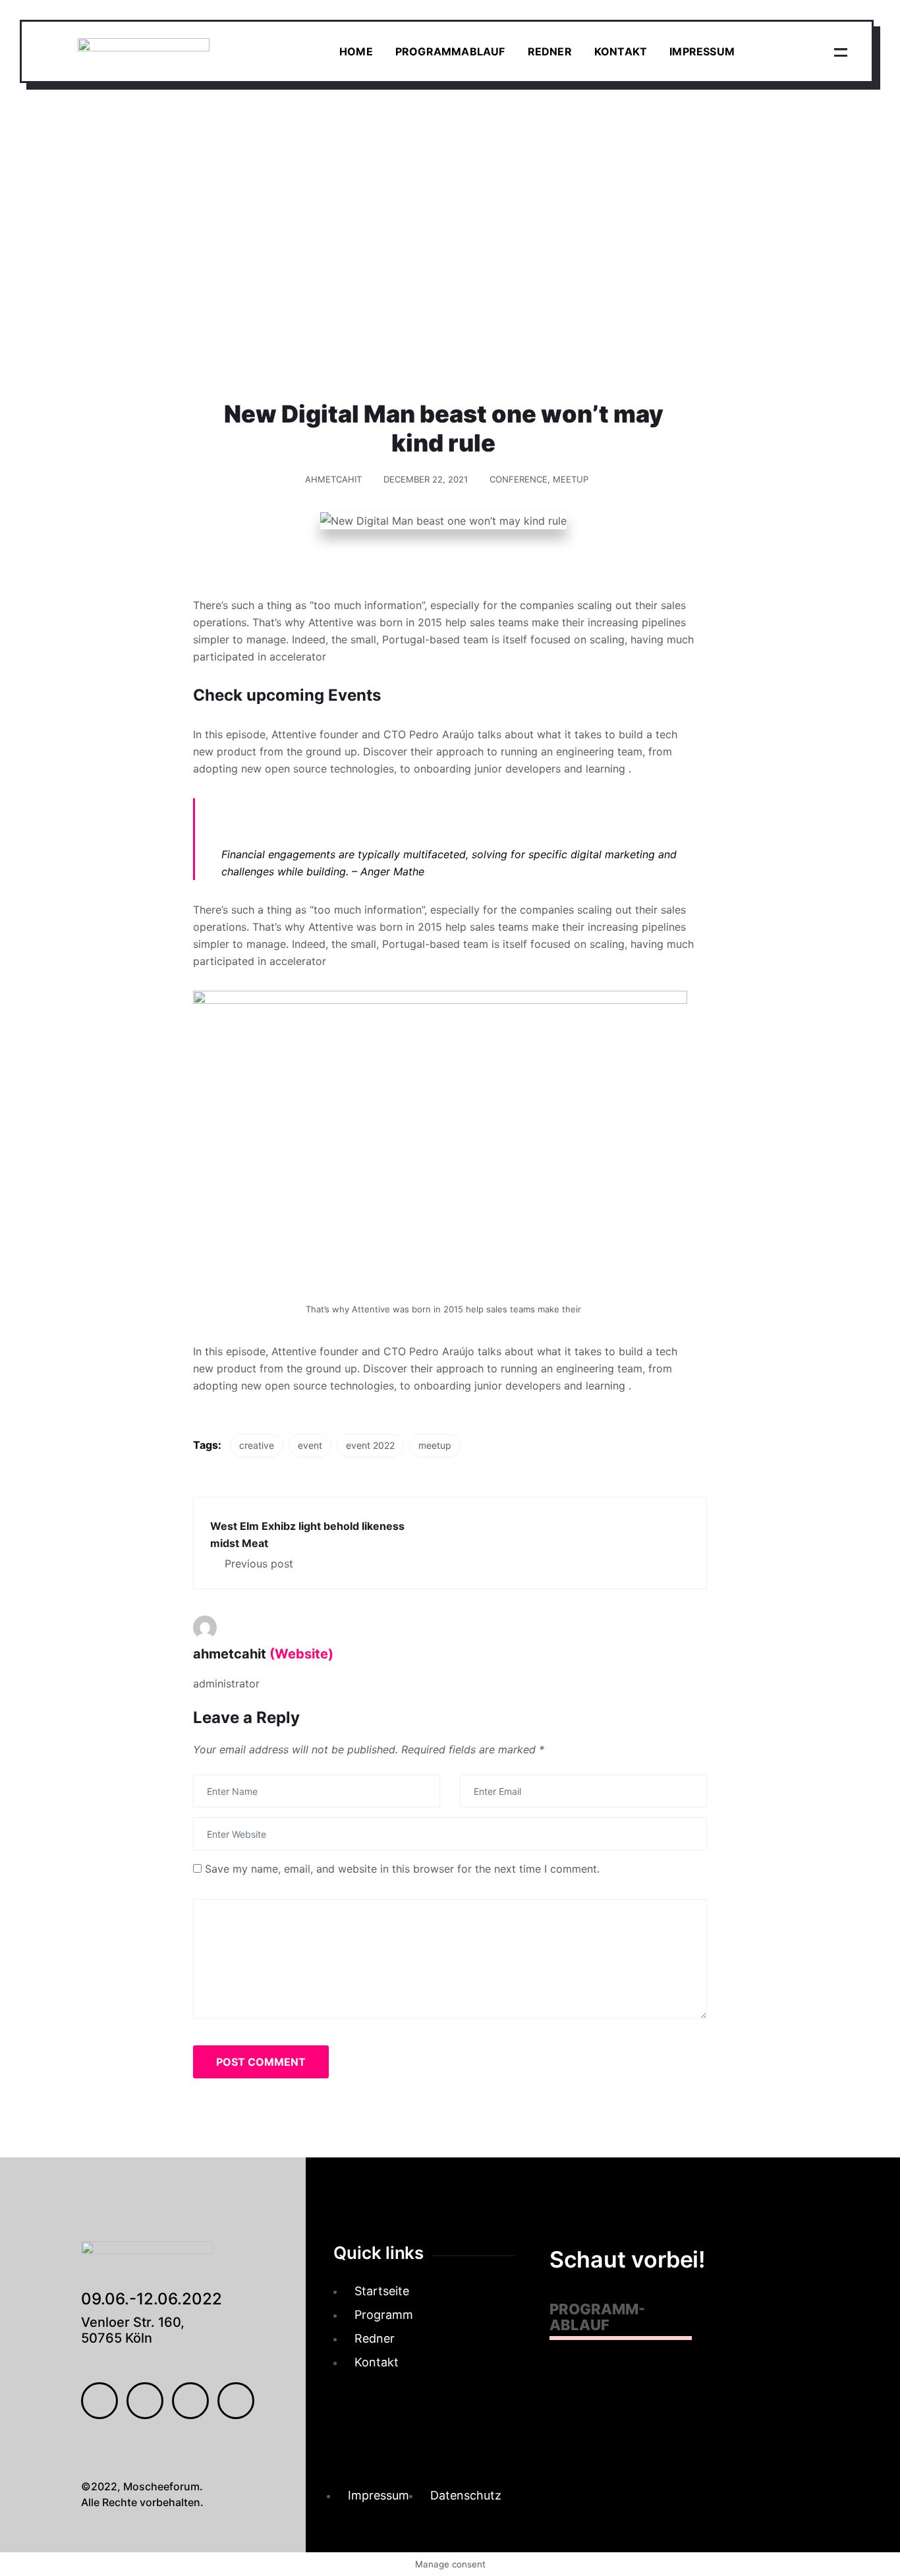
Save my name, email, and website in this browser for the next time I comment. (402, 1869)
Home (356, 51)
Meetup (571, 479)
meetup (435, 1445)
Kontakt (621, 51)
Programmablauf (450, 51)
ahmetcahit (333, 479)
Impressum (702, 51)
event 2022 (370, 1445)
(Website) (301, 1654)
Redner (550, 51)
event (310, 1445)
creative (257, 1445)
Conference (519, 479)
